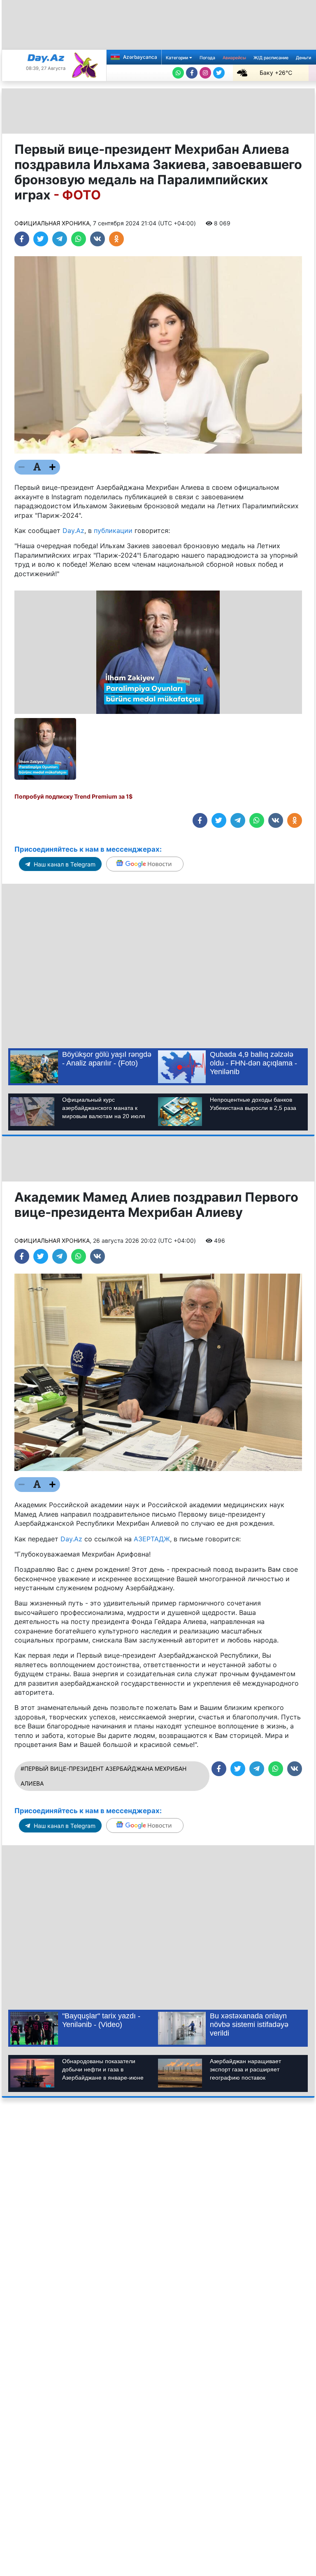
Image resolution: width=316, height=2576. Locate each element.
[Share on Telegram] (60, 239)
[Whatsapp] (178, 73)
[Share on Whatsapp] (79, 239)
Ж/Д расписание (271, 58)
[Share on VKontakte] (98, 239)
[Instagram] (205, 73)
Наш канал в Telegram (64, 864)
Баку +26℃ (276, 73)
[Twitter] (219, 73)
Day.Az (73, 530)
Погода (207, 58)
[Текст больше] (53, 467)
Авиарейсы (234, 58)
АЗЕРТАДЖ (152, 1539)
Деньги (303, 58)
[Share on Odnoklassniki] (116, 239)
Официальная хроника (52, 223)
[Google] (145, 864)
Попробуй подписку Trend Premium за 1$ (73, 796)
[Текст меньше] (22, 467)
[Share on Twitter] (41, 239)
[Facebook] (192, 73)
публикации (113, 530)
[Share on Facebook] (22, 239)
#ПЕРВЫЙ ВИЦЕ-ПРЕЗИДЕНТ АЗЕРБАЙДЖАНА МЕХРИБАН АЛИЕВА (103, 1776)
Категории (178, 58)
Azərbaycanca (139, 57)
